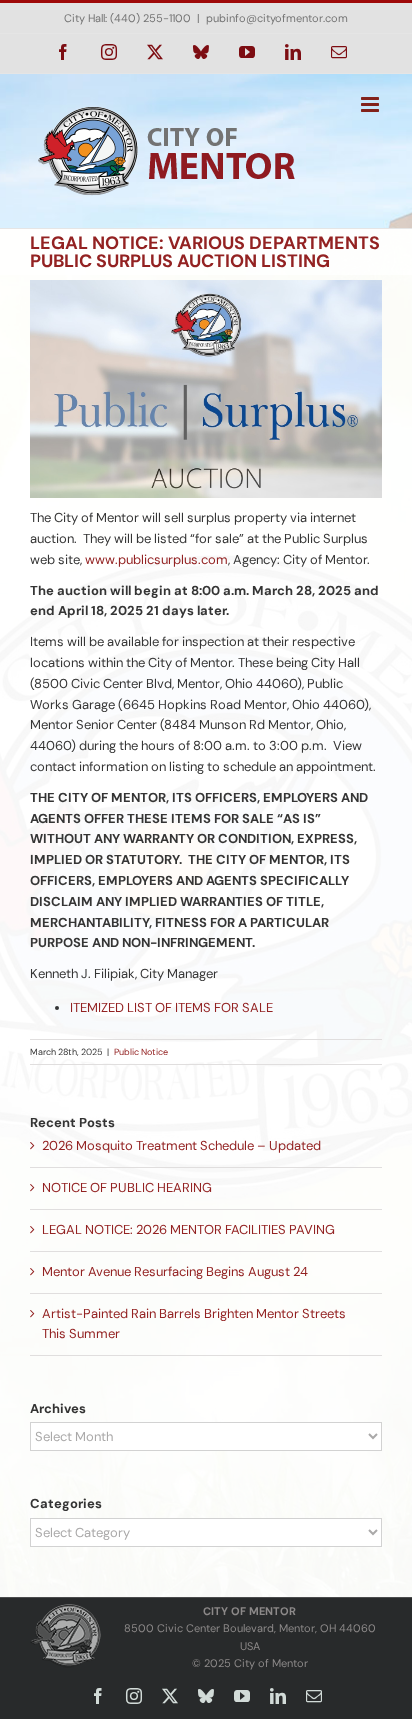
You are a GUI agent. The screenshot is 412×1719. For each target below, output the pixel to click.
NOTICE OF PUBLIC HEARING (127, 1187)
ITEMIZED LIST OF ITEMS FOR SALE (173, 1007)
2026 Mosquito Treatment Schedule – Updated (181, 1145)
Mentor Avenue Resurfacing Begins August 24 (175, 1271)
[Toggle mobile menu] (371, 104)
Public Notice (141, 1052)
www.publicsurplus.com (156, 559)
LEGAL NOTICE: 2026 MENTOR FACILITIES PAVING (188, 1229)
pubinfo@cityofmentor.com (277, 18)
